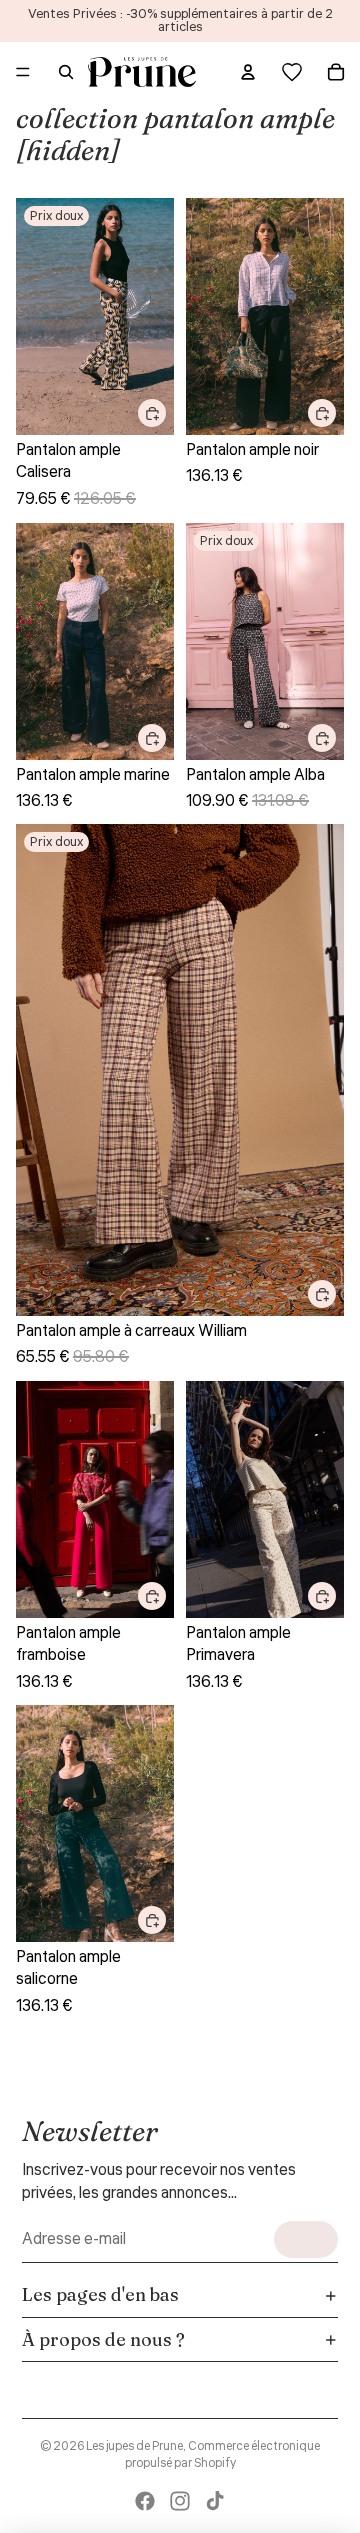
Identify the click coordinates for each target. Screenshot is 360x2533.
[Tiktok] (215, 2501)
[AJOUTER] (152, 413)
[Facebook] (145, 2501)
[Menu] (23, 72)
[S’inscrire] (306, 2239)
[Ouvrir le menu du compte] (248, 72)
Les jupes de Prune (134, 2446)
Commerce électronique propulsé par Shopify (223, 2455)
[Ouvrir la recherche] (66, 72)
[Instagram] (180, 2501)
